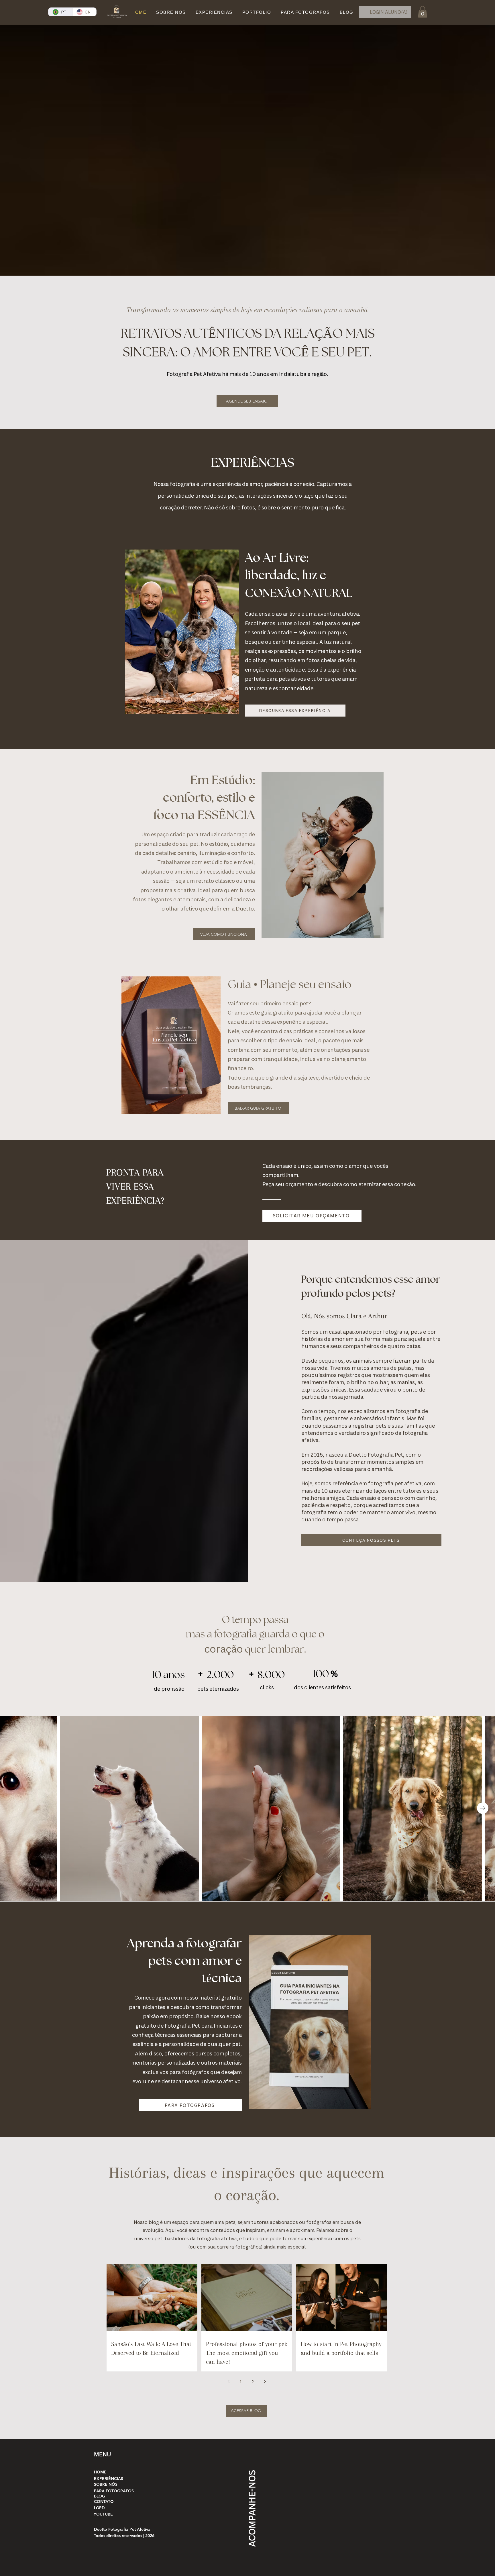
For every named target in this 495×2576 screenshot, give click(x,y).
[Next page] (265, 2381)
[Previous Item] (12, 1808)
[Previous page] (229, 2381)
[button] (423, 12)
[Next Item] (483, 1808)
